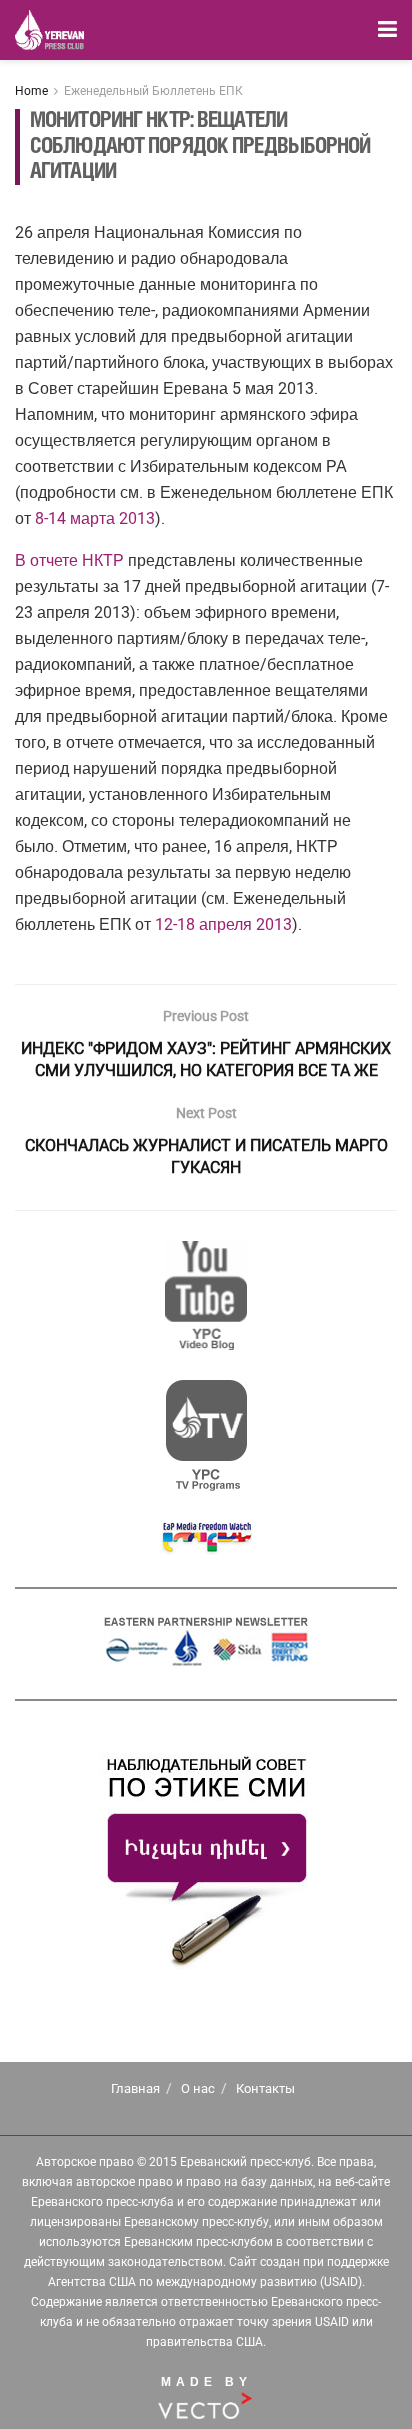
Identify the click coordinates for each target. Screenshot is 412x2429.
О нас (198, 2088)
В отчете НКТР (69, 560)
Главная (135, 2088)
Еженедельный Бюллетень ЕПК (153, 91)
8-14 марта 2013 (95, 518)
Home (31, 91)
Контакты (265, 2088)
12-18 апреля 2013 (223, 924)
